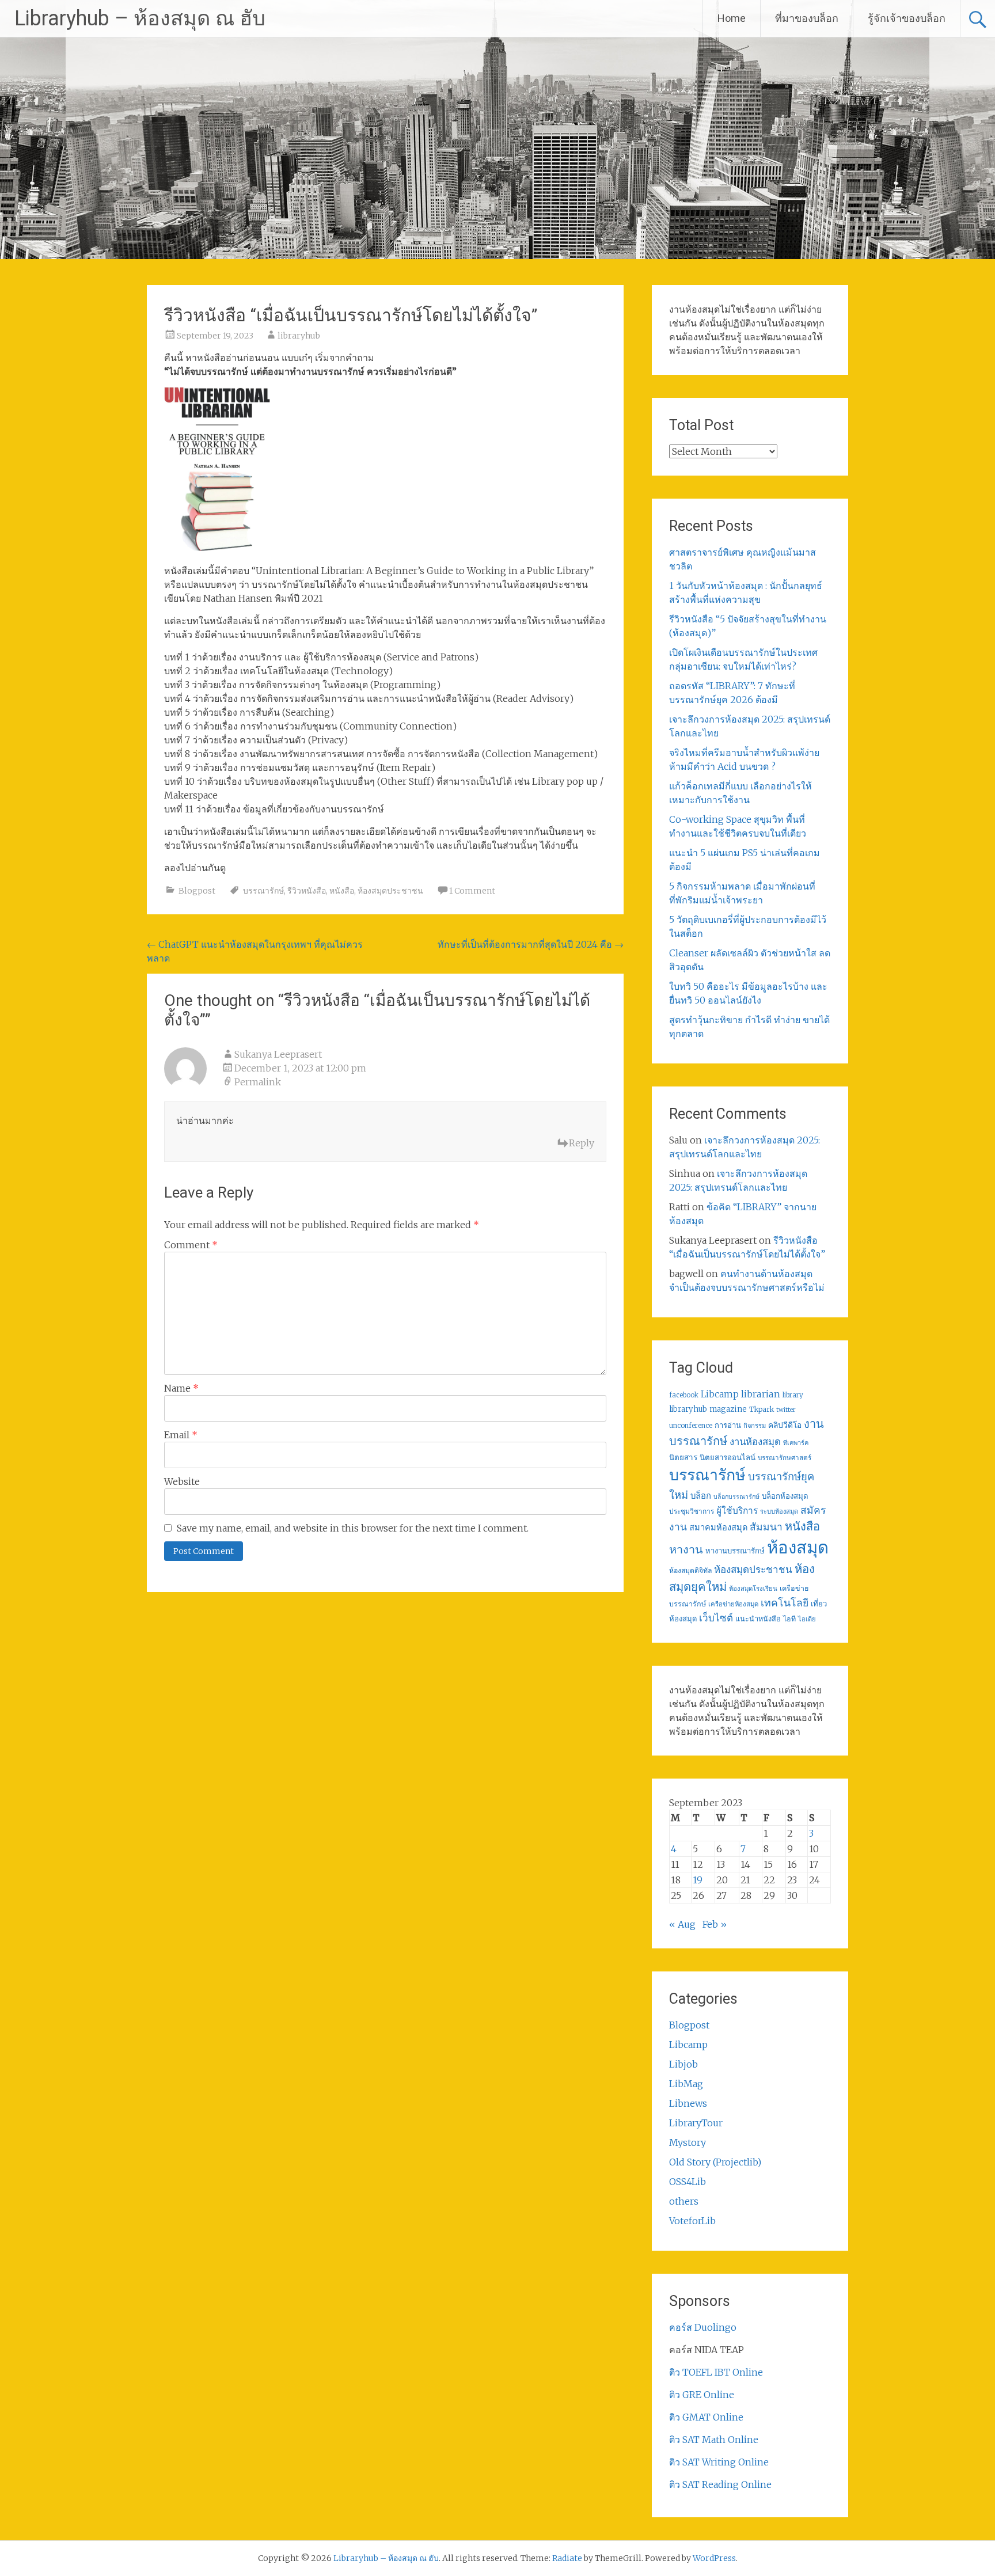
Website (182, 1481)
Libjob (683, 2064)
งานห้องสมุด (755, 1442)
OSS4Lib (688, 2182)
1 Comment (472, 891)
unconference (691, 1426)
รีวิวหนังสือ (307, 891)
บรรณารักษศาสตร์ (785, 1458)
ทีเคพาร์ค (796, 1443)
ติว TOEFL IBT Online (716, 2372)
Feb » (715, 1924)
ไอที (789, 1619)
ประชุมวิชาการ (692, 1511)
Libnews (688, 2103)
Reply (582, 1143)
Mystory (688, 2142)
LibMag (686, 2084)
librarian (761, 1394)
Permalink (258, 1082)
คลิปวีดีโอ (785, 1425)
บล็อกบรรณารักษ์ (736, 1497)
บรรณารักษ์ (263, 891)
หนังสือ (342, 891)
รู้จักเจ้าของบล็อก (907, 18)
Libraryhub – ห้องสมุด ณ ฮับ (140, 18)
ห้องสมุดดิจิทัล (690, 1570)
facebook (684, 1395)
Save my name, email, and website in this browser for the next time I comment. (353, 1528)
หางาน (686, 1549)
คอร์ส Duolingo (703, 2327)
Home (732, 18)
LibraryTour (696, 2123)
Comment (191, 1245)
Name (181, 1388)
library (793, 1395)
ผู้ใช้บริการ (737, 1511)
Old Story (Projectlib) (715, 2162)
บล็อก (701, 1496)
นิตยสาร (683, 1458)
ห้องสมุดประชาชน (390, 891)
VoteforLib (692, 2221)
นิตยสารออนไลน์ (728, 1458)
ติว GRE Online (702, 2395)
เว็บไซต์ (716, 1618)
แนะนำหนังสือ (758, 1618)
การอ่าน (728, 1425)
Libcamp (720, 1394)
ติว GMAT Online (706, 2417)
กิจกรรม (755, 1426)
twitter (786, 1410)
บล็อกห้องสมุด (785, 1496)
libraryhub (299, 336)
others (684, 2201)
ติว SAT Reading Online (720, 2484)
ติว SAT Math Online (714, 2440)
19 (698, 1880)
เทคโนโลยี (785, 1603)
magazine (728, 1409)
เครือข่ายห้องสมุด (733, 1604)
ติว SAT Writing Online (719, 2462)
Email (181, 1435)
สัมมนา (766, 1527)
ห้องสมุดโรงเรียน (753, 1589)
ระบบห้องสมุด (779, 1511)
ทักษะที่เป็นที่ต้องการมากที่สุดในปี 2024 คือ (531, 944)
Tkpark (762, 1409)
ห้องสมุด (798, 1547)
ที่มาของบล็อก (807, 18)
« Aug (682, 1924)
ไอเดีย (807, 1619)
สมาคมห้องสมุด (718, 1528)
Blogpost (197, 891)
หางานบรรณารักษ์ (735, 1551)
